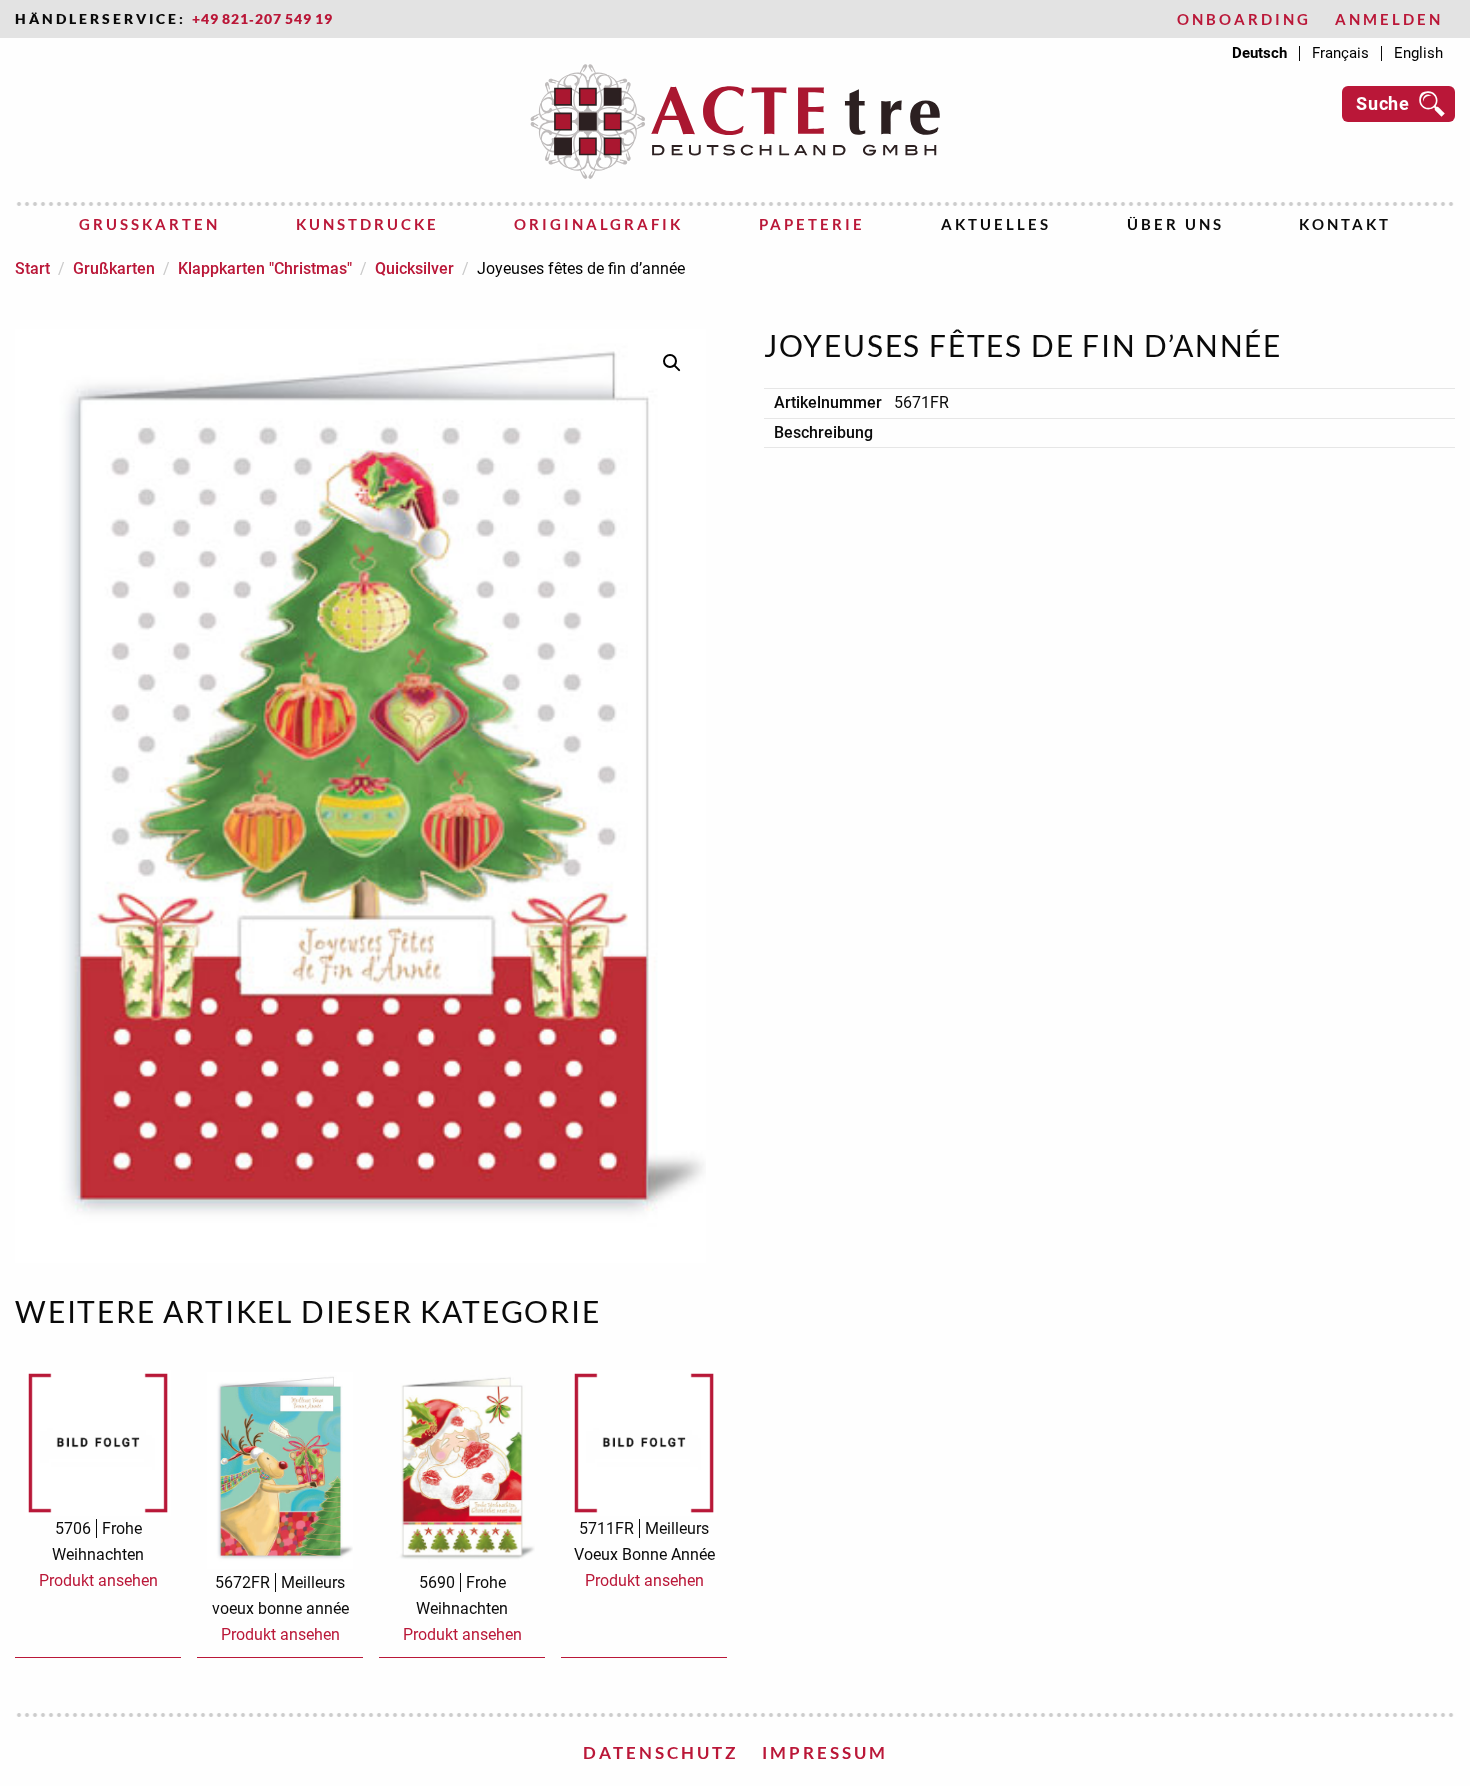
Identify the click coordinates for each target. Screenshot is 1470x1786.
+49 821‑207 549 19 (262, 19)
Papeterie (812, 224)
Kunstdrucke (367, 224)
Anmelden (1389, 19)
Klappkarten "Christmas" (265, 268)
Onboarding (1244, 19)
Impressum (825, 1752)
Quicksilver (414, 268)
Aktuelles (996, 224)
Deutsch (1259, 53)
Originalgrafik (598, 224)
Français (1340, 53)
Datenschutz (660, 1752)
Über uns (1175, 224)
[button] (672, 363)
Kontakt (1345, 224)
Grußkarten (149, 224)
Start (32, 268)
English (1418, 53)
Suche (1383, 103)
